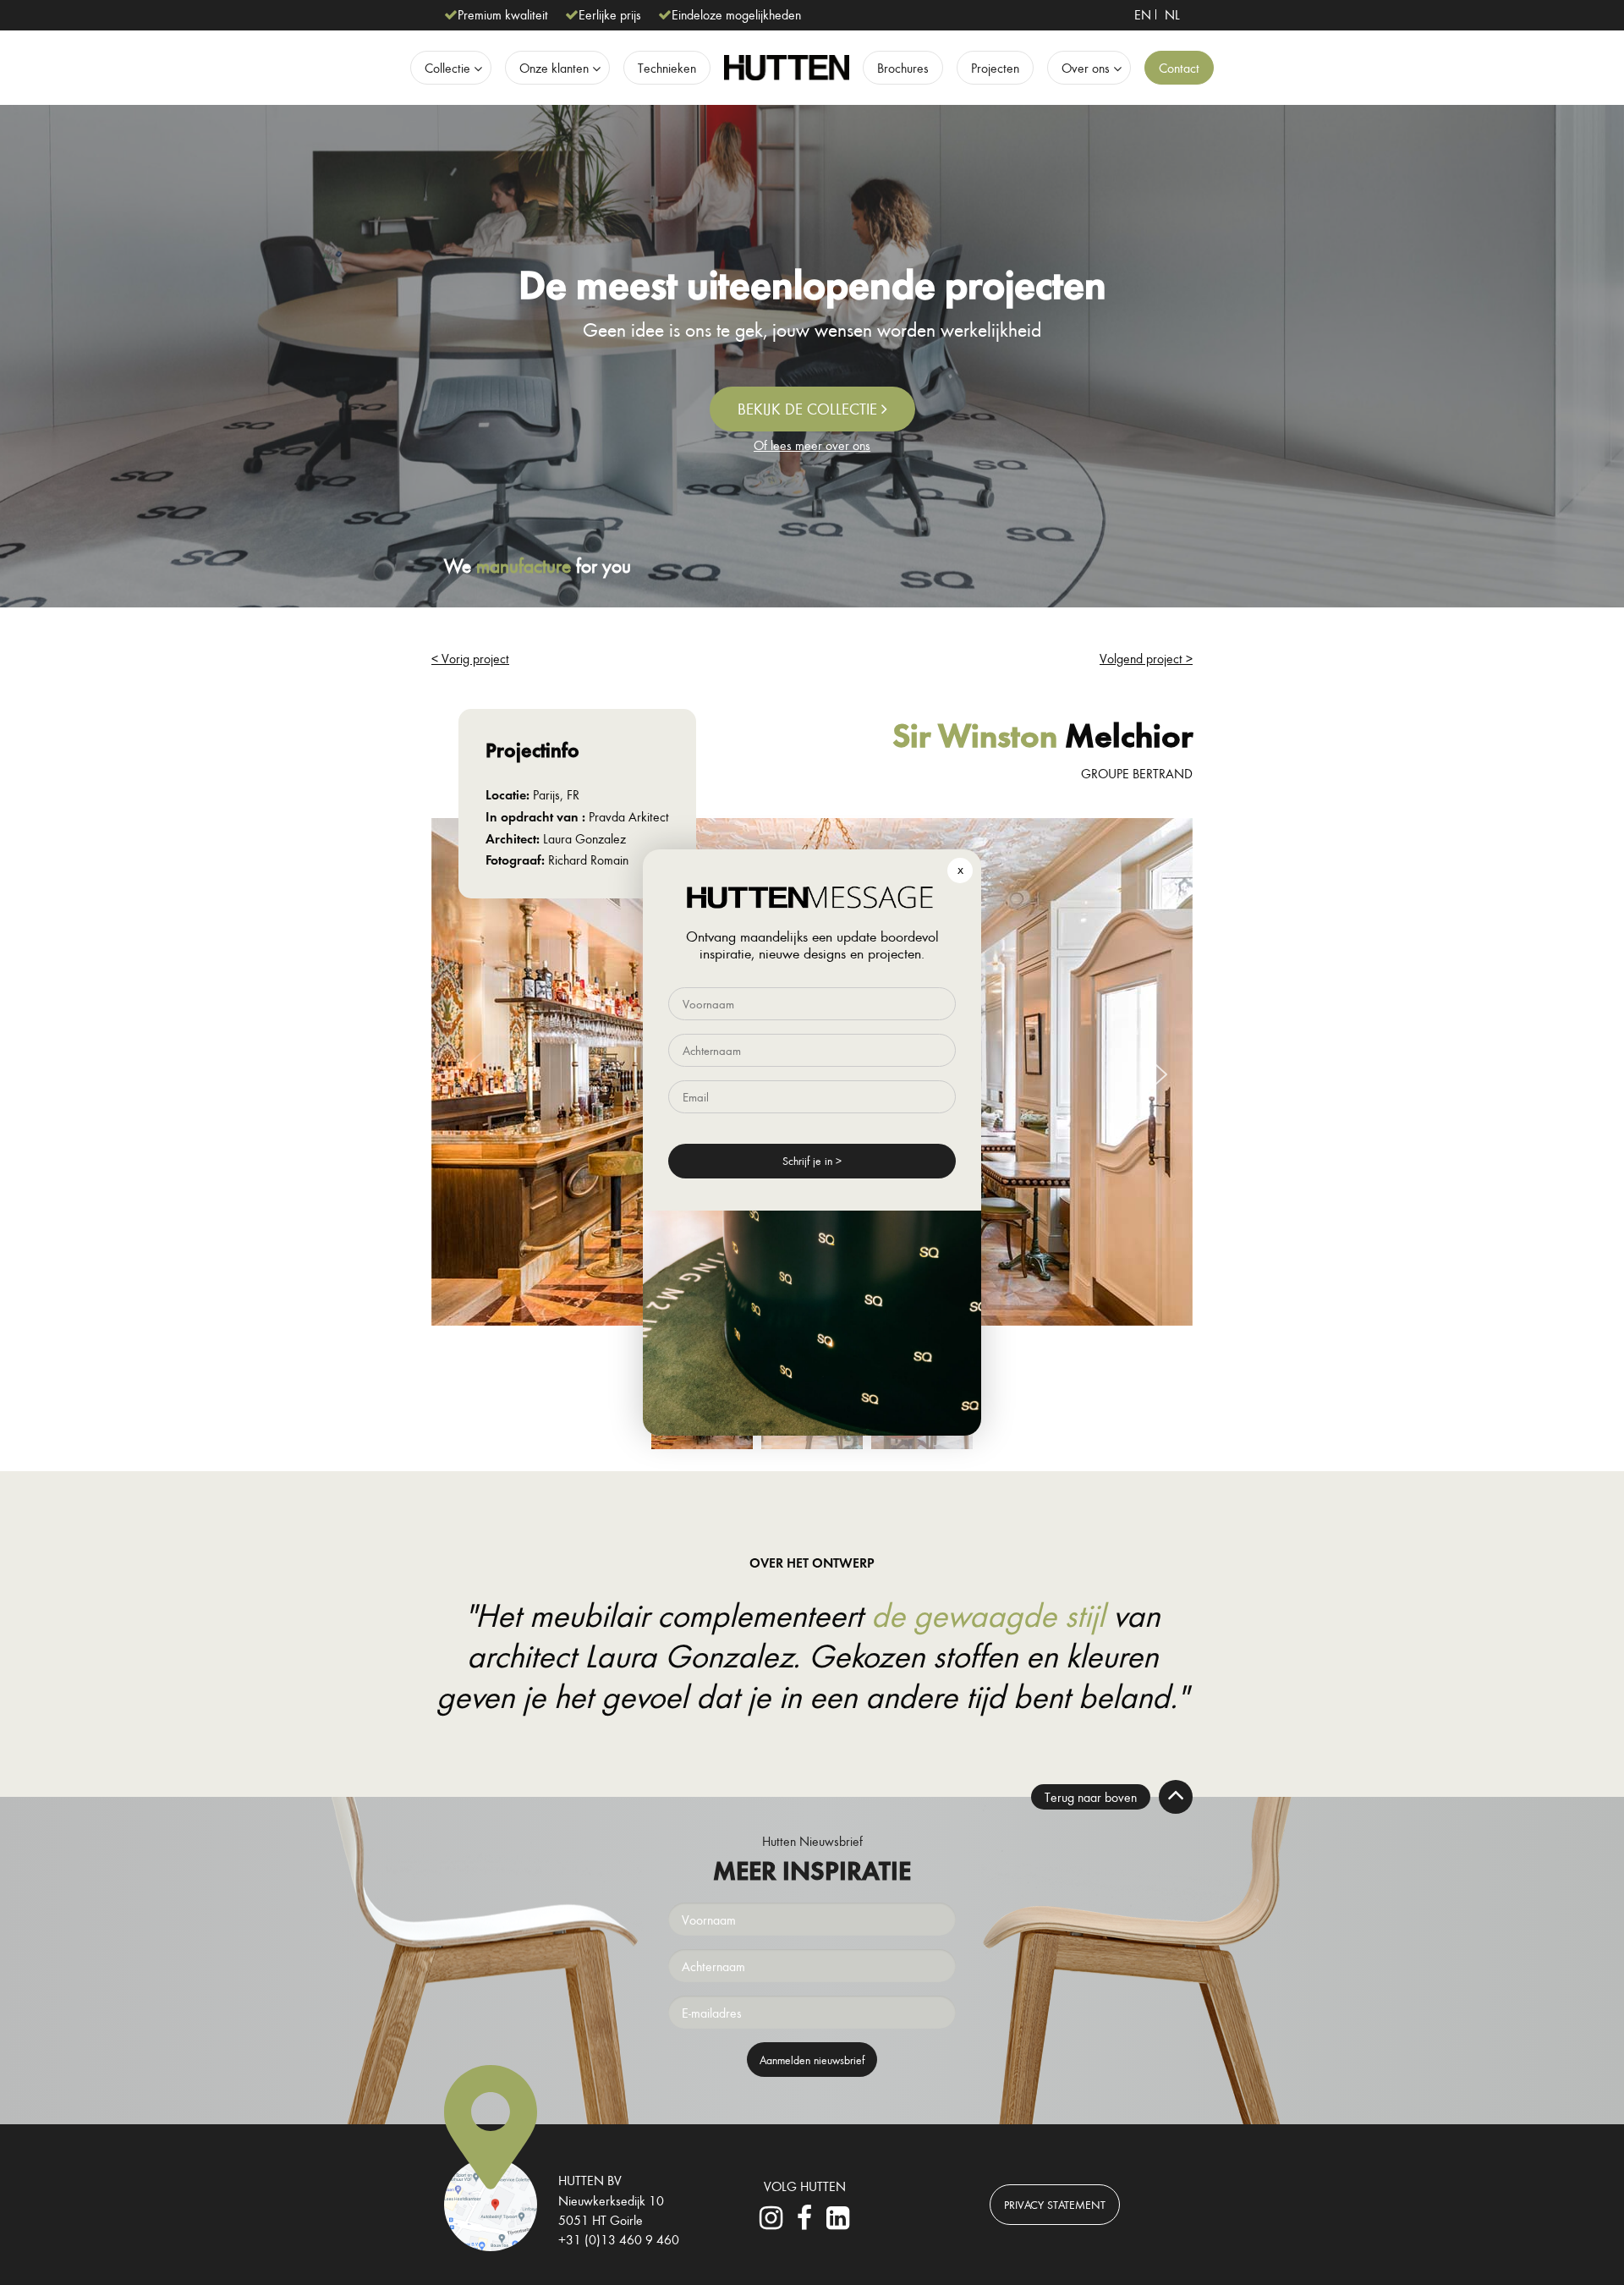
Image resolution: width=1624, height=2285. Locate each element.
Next (1155, 1075)
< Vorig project (470, 658)
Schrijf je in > (812, 1160)
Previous (469, 1075)
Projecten (995, 68)
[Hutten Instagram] (771, 2222)
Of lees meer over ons (812, 445)
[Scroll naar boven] (1176, 1797)
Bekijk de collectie (809, 409)
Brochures (903, 68)
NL (1172, 14)
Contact (1179, 68)
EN (1143, 14)
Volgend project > (1146, 658)
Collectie (447, 68)
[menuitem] (1143, 14)
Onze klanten (554, 68)
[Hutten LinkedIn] (837, 2222)
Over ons (1086, 68)
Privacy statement (1055, 2204)
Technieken (667, 68)
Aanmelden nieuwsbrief (812, 2060)
